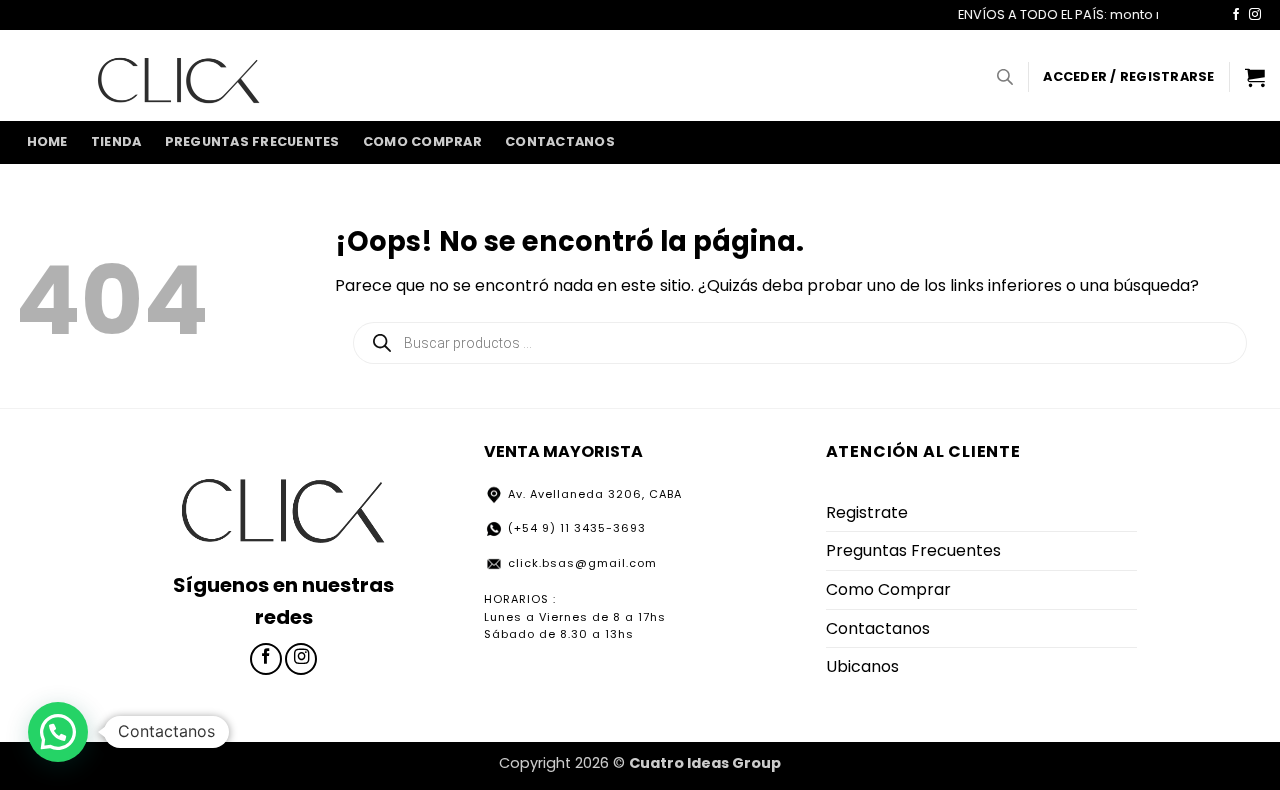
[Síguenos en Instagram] (1255, 15)
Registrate (867, 512)
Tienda (116, 141)
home (47, 141)
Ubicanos (862, 666)
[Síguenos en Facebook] (1236, 15)
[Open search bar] (1005, 77)
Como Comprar (422, 141)
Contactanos (560, 141)
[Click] (179, 75)
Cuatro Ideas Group (705, 763)
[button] (1128, 77)
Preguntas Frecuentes (252, 141)
